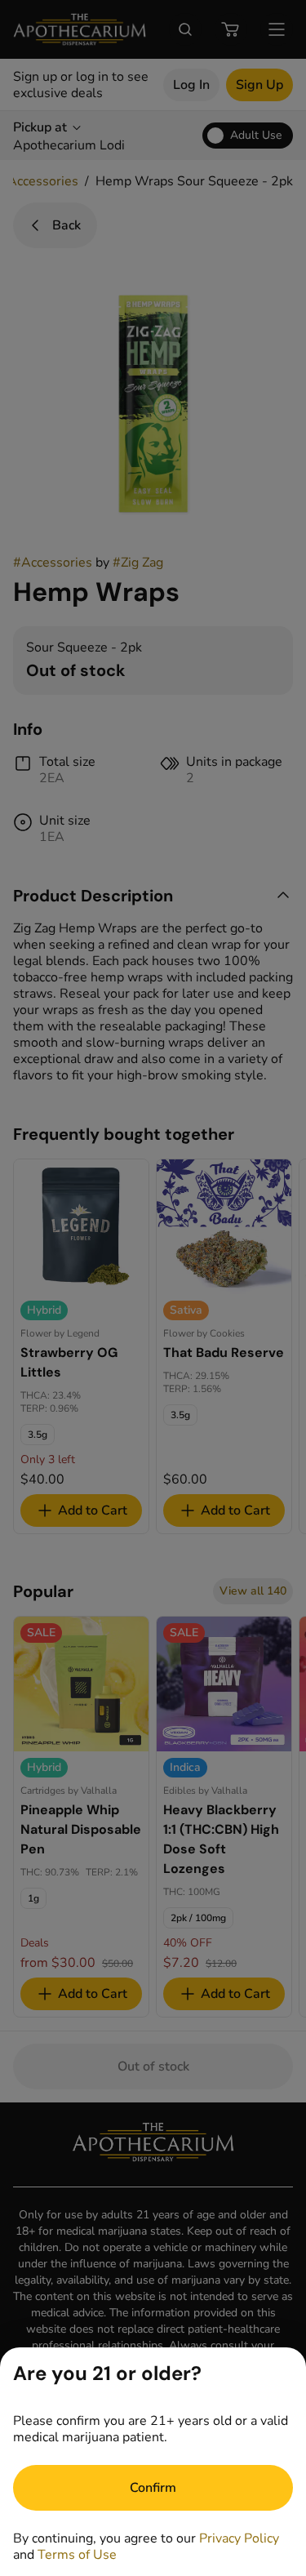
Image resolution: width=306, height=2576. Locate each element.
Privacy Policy (239, 2538)
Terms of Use (77, 2555)
